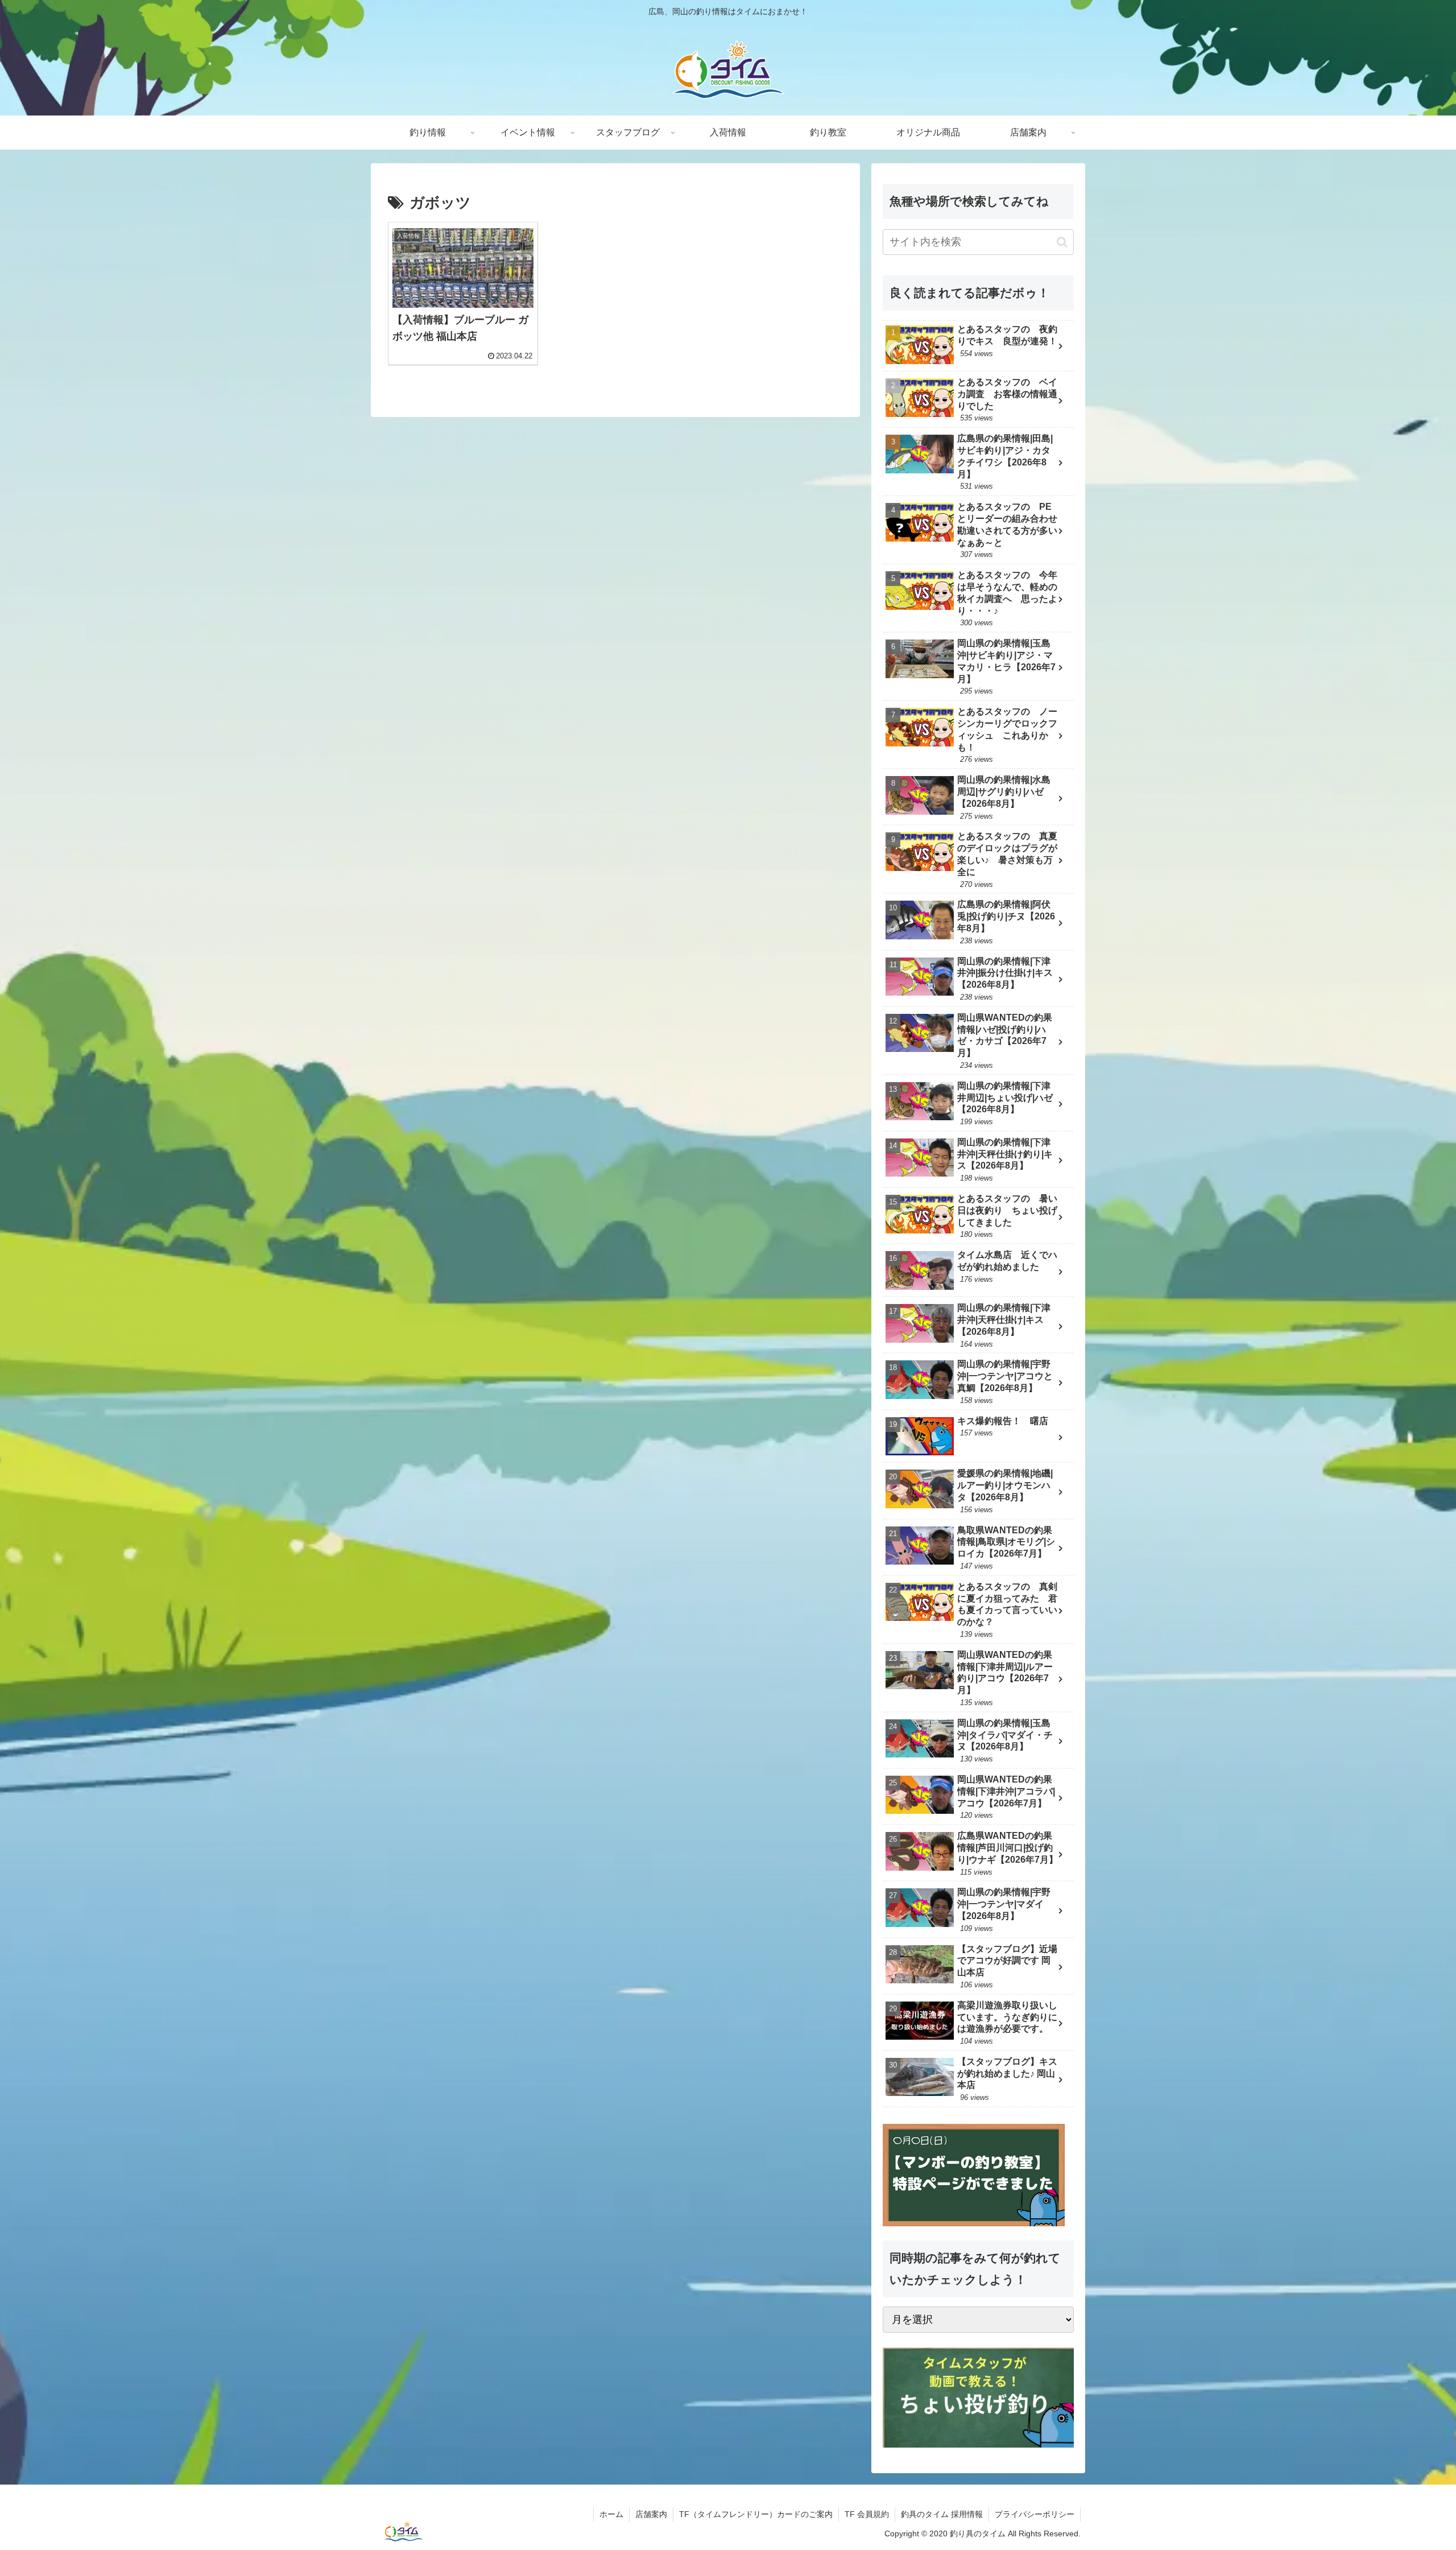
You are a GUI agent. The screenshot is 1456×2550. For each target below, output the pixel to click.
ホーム (611, 2514)
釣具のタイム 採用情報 (942, 2514)
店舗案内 (651, 2514)
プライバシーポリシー (1035, 2514)
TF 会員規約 (867, 2514)
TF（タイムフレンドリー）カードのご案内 (756, 2514)
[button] (1062, 242)
